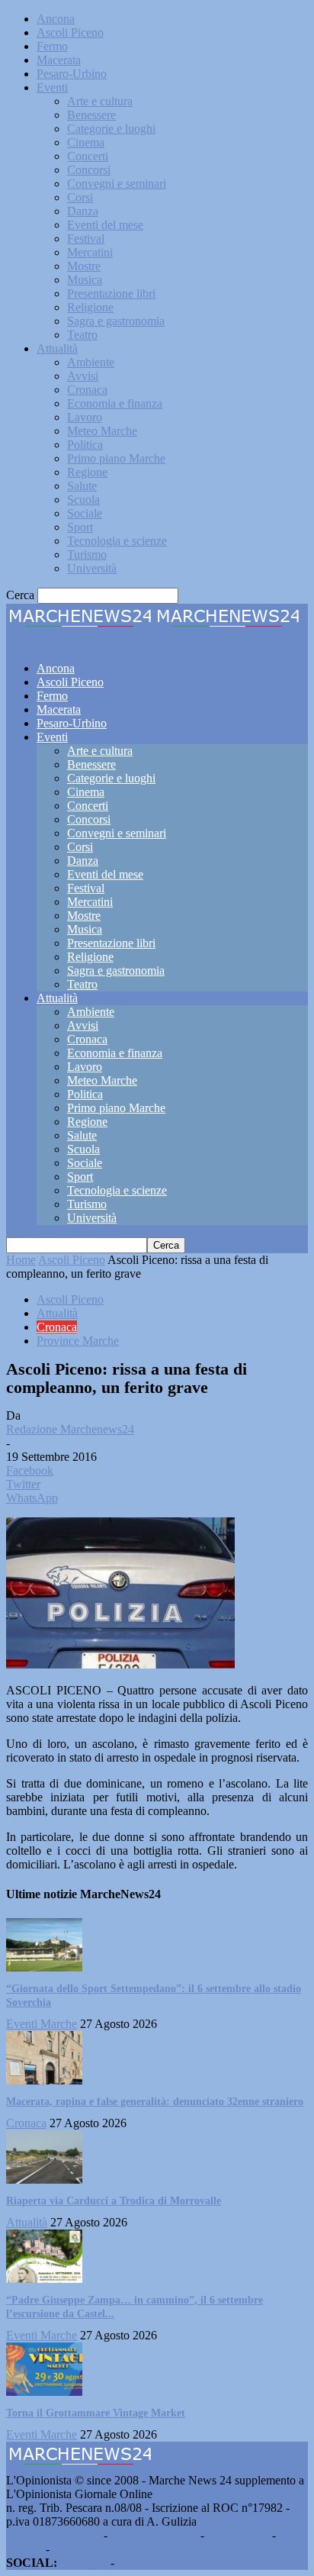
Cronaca (87, 390)
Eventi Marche (42, 2024)
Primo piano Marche (116, 458)
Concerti (88, 156)
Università (92, 568)
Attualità (57, 348)
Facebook (84, 2563)
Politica (85, 445)
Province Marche (78, 1341)
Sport (80, 527)
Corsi (80, 197)
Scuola (83, 500)
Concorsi (89, 170)
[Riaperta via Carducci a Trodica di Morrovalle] (44, 2179)
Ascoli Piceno (70, 32)
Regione (87, 472)
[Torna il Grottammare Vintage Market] (44, 2392)
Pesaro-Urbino (72, 74)
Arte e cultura (100, 101)
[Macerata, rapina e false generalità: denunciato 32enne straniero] (44, 2080)
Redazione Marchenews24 (70, 1429)
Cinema (86, 142)
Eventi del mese (105, 225)
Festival (86, 239)
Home (21, 1260)
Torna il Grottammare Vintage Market (96, 2413)
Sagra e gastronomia (116, 321)
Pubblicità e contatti (53, 2535)
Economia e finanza (115, 403)
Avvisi (83, 376)
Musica (85, 280)
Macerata (59, 60)
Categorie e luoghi (111, 129)
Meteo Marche (102, 431)
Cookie (70, 2549)
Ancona (56, 19)
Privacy (24, 2549)
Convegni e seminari (117, 184)
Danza (83, 211)
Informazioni (238, 2535)
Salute (82, 486)
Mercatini (90, 252)
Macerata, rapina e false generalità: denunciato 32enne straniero (155, 2102)
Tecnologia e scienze (117, 541)
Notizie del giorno (154, 2535)
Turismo (87, 555)
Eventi (52, 87)
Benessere (91, 115)
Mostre (84, 266)
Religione (90, 307)
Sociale (85, 513)
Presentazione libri (111, 293)
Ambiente (91, 362)
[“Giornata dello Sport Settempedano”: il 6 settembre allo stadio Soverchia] (44, 1967)
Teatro (82, 335)
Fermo (52, 46)
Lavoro (85, 417)
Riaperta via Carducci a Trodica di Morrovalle (114, 2201)
